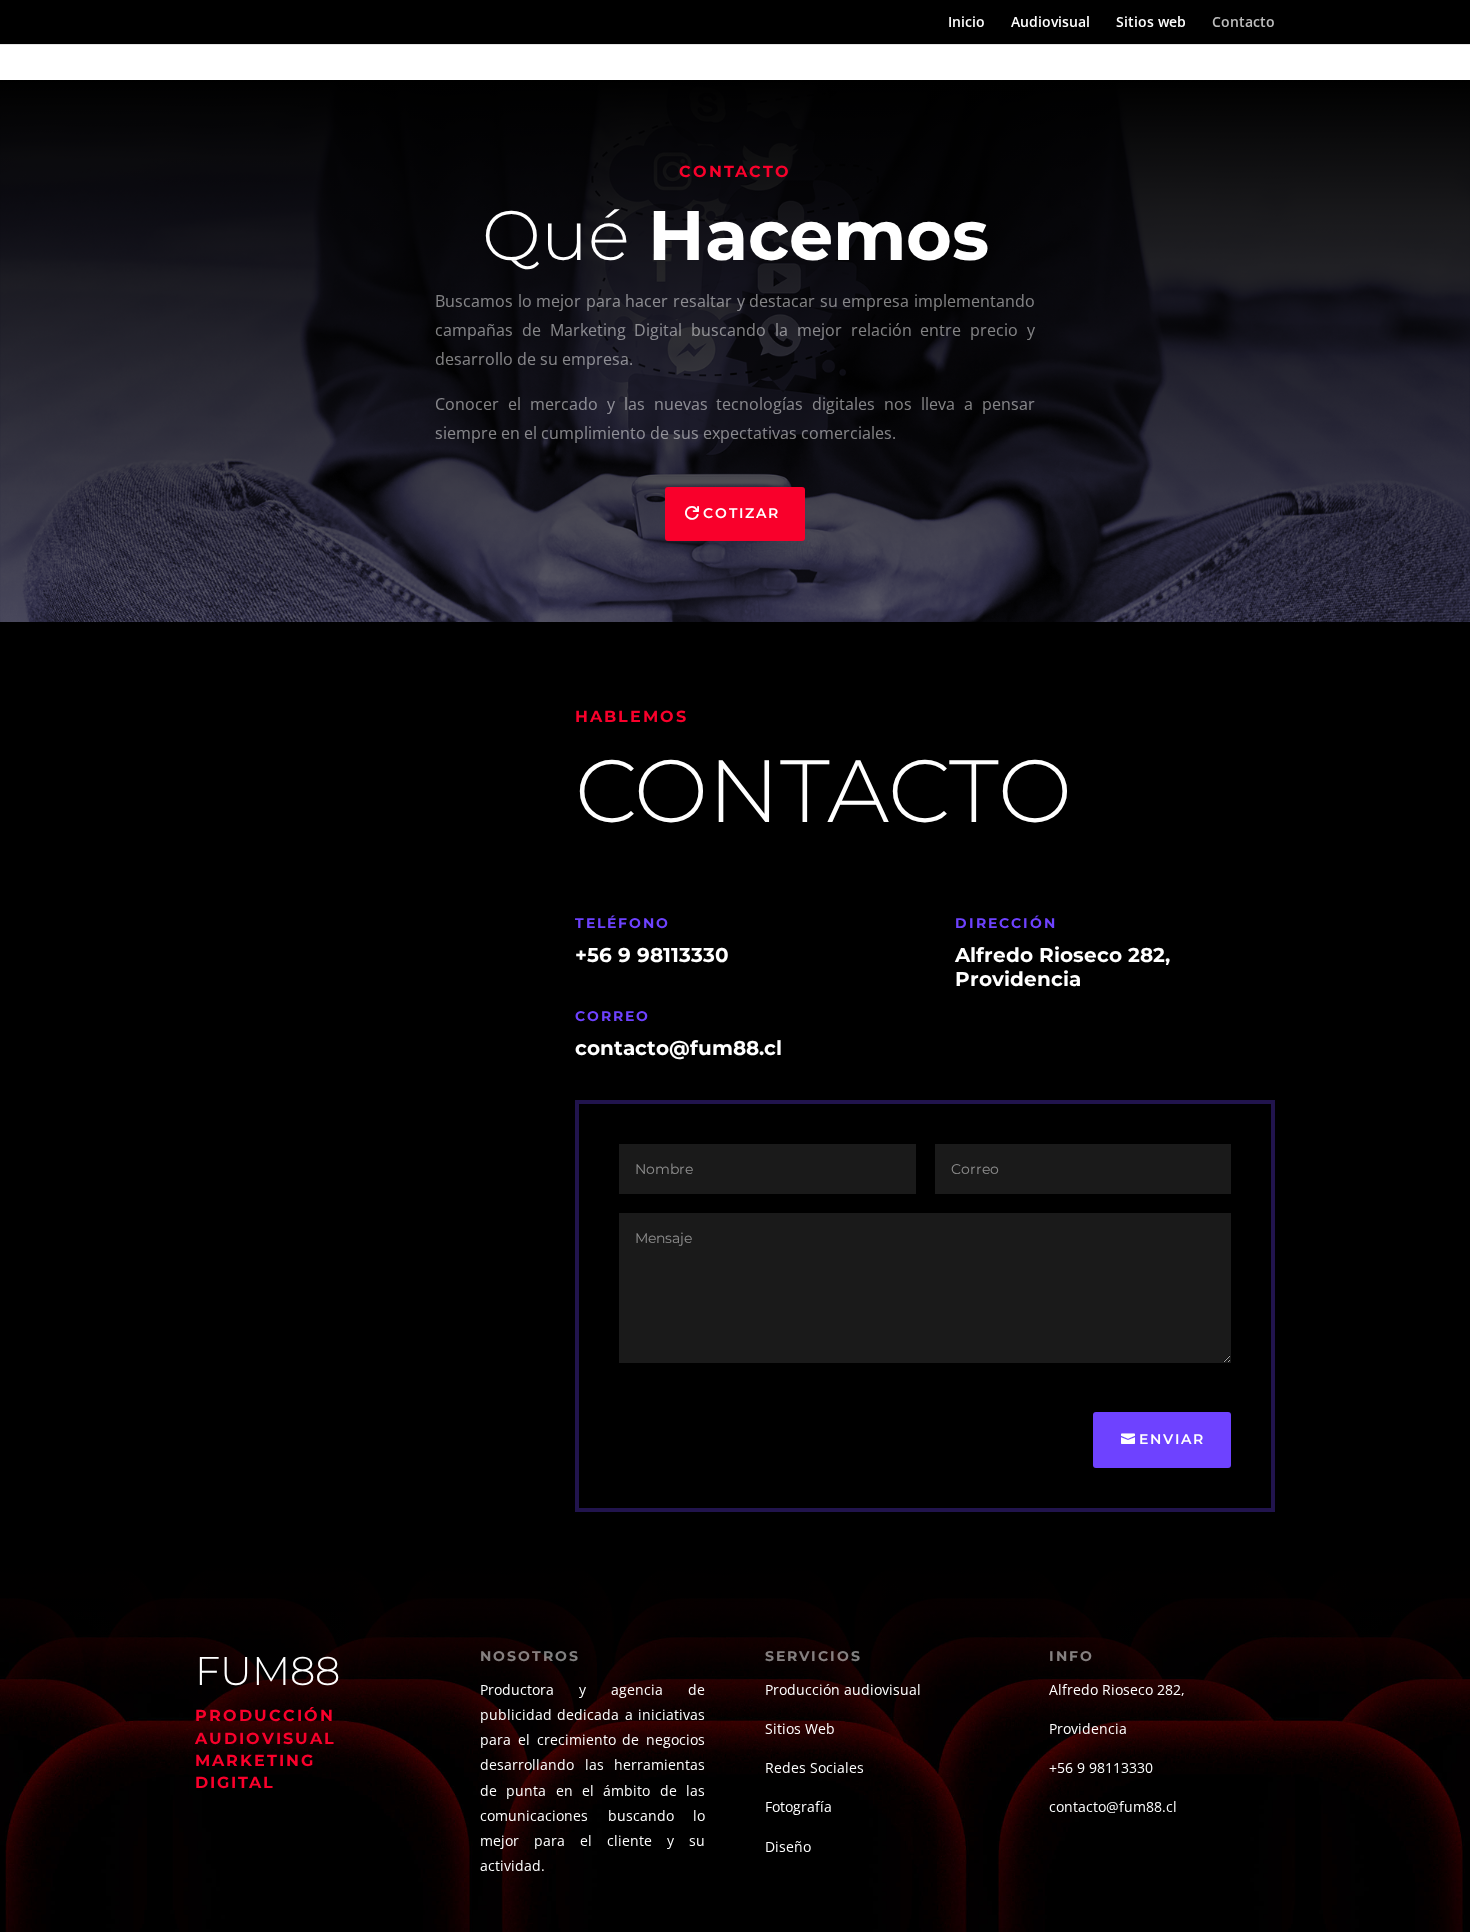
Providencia (1088, 1728)
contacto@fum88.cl (1113, 1806)
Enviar (1172, 1439)
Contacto (1243, 23)
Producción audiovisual (843, 1689)
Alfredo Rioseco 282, (1117, 1689)
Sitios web (1151, 23)
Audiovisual (1050, 23)
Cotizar (741, 513)
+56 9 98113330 (652, 955)
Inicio (966, 23)
